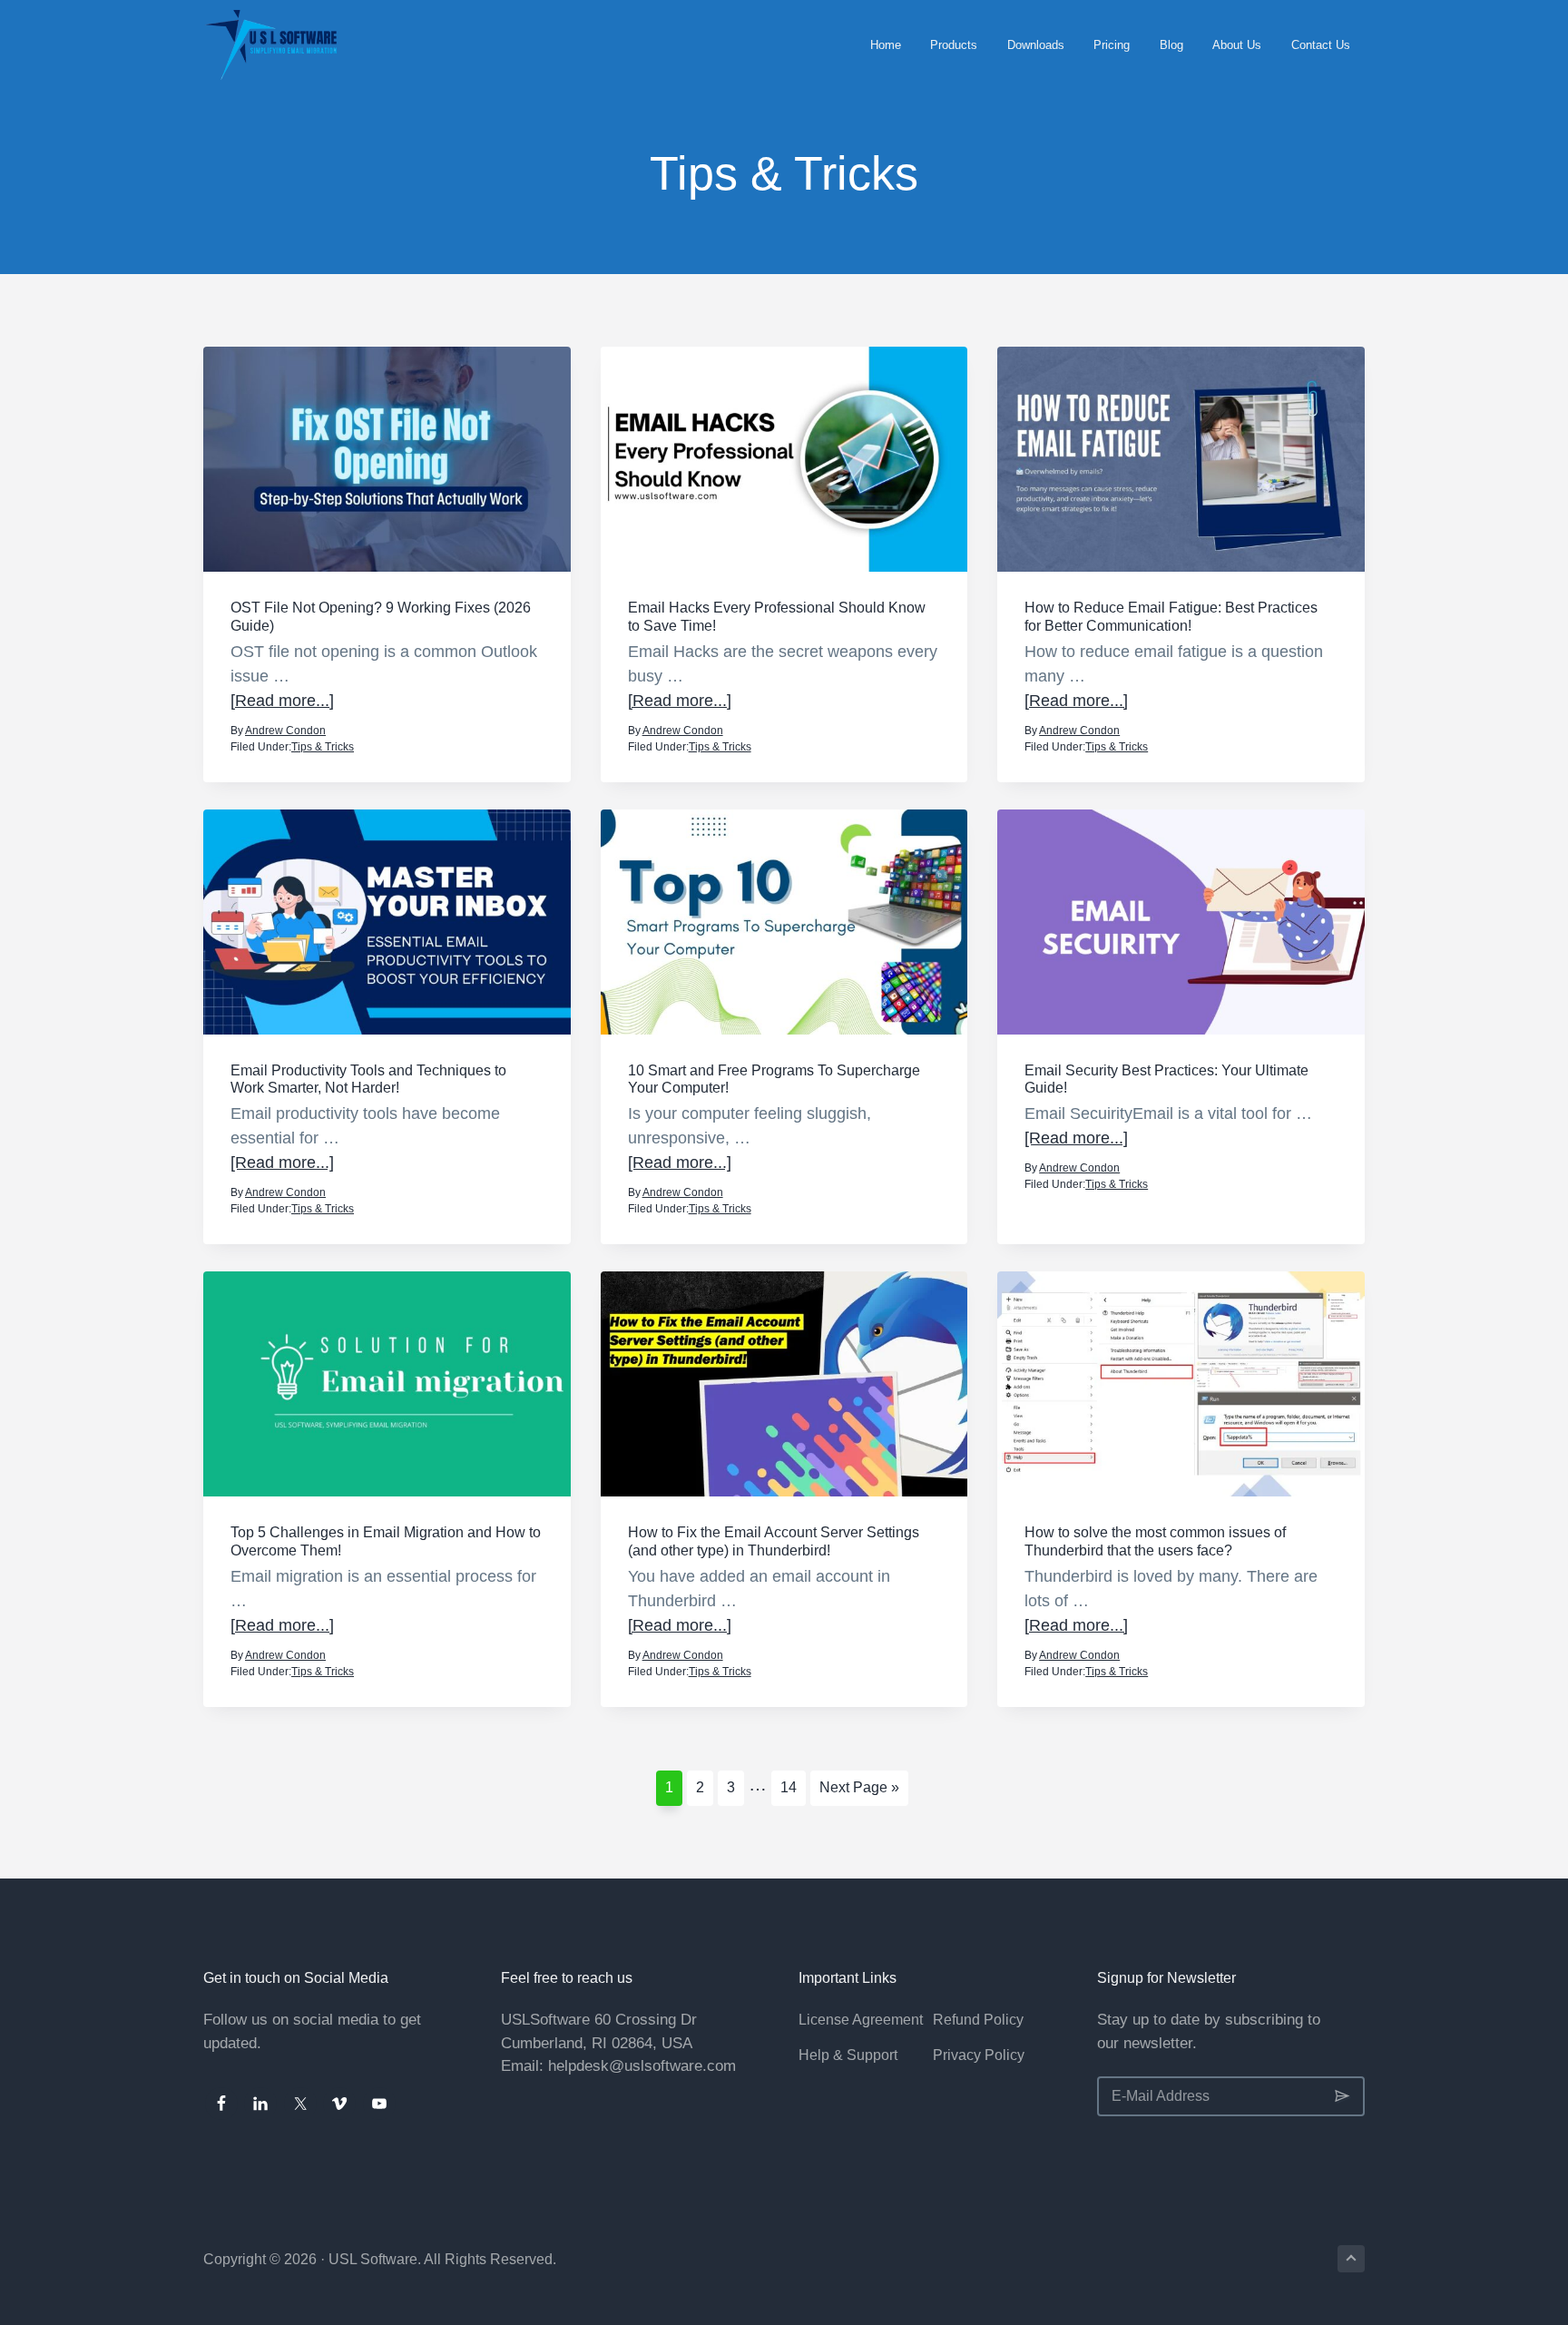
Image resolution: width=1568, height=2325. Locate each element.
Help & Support (848, 2055)
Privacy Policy (979, 2055)
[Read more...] (282, 702)
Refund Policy (978, 2020)
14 (793, 1787)
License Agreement (861, 2020)
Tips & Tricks (323, 747)
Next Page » (859, 1792)
